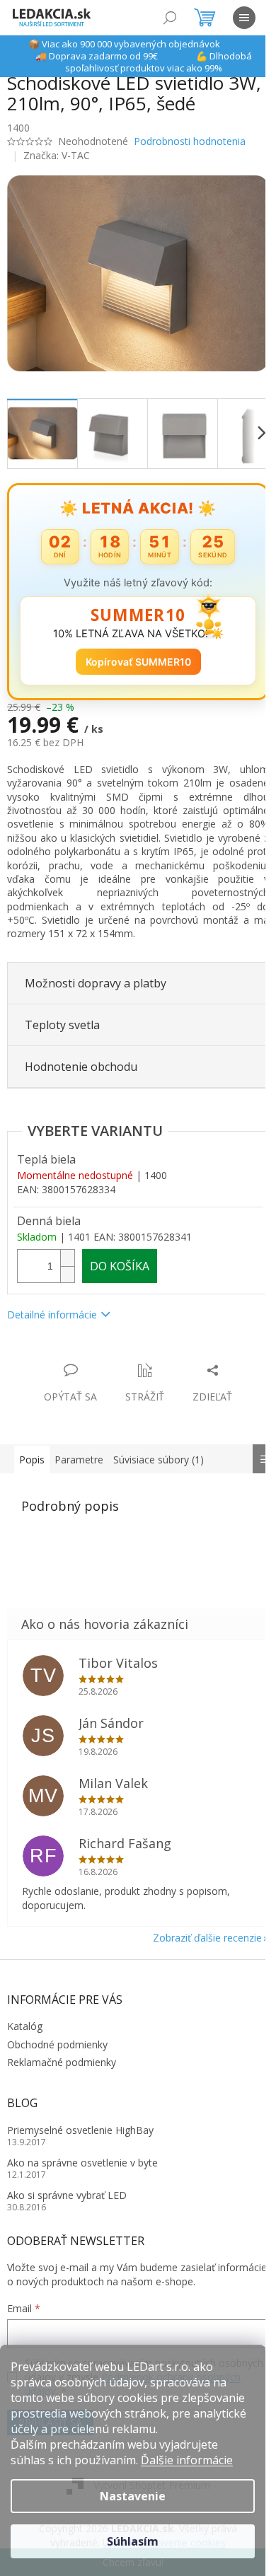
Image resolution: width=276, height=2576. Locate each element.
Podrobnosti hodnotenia (190, 141)
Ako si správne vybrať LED (67, 2187)
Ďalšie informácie (187, 2460)
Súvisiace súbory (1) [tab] (159, 1451)
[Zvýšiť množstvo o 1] (67, 1249)
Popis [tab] (32, 1451)
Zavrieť (104, 1347)
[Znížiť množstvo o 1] (67, 1266)
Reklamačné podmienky (62, 2054)
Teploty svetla (62, 1017)
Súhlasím (133, 2541)
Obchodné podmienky (57, 2036)
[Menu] (244, 18)
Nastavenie (133, 2496)
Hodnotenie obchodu (81, 1059)
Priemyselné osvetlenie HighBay (80, 2122)
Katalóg (25, 2018)
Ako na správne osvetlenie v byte (82, 2155)
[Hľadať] (170, 18)
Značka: (57, 155)
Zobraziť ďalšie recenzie (197, 1930)
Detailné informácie (52, 1307)
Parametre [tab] (79, 1451)
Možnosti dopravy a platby (96, 975)
